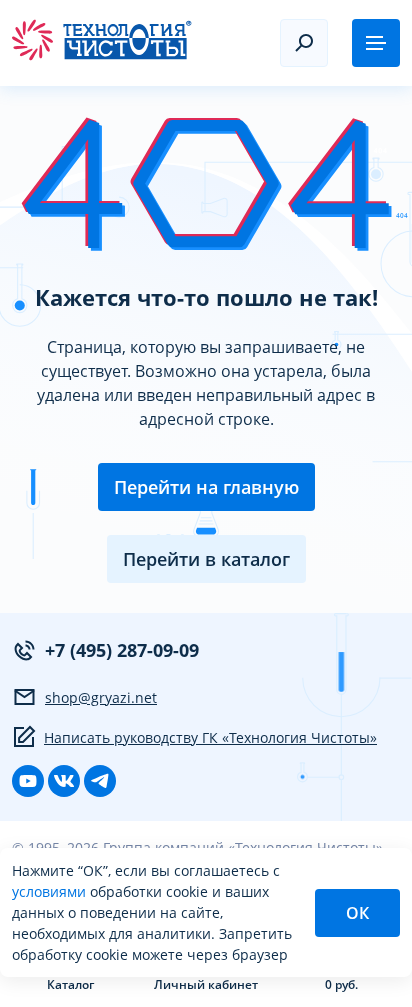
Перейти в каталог (206, 559)
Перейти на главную (206, 487)
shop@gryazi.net (101, 697)
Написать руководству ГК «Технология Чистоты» (210, 737)
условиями (51, 891)
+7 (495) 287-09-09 (122, 650)
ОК (357, 913)
